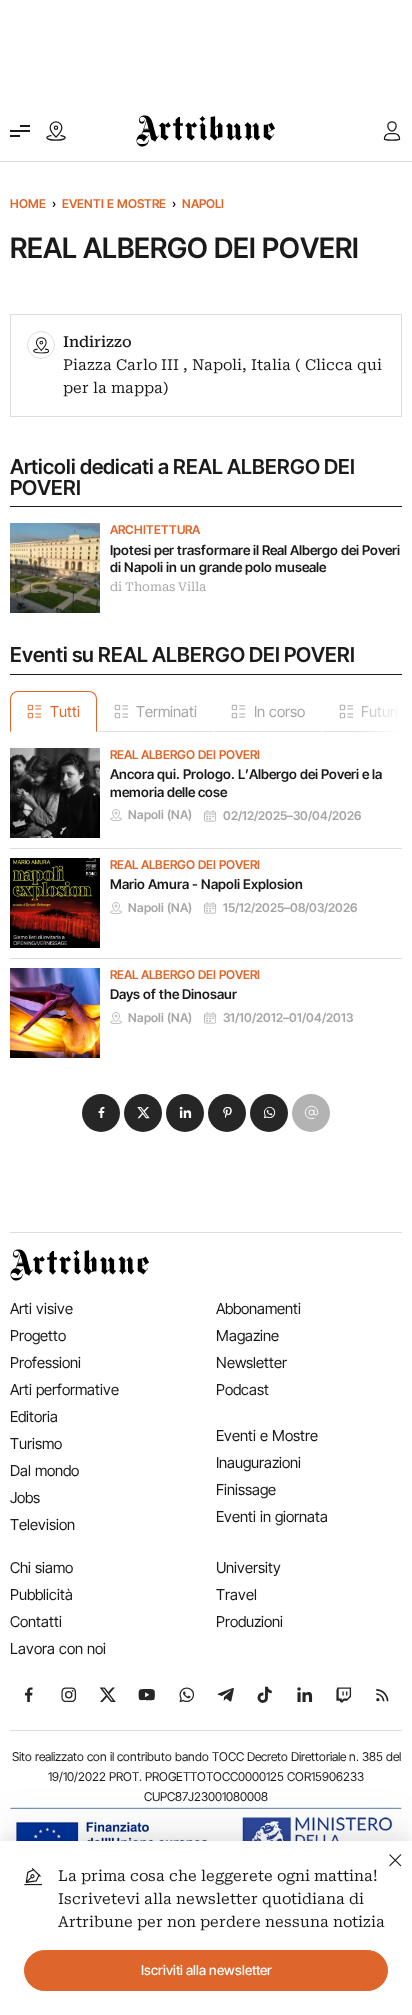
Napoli (203, 203)
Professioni (45, 1362)
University (248, 1567)
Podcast (242, 1389)
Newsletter (251, 1362)
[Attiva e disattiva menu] (20, 131)
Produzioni (249, 1621)
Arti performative (64, 1389)
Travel (236, 1594)
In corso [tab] (279, 711)
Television (42, 1524)
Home (28, 203)
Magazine (247, 1335)
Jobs (25, 1497)
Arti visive (41, 1308)
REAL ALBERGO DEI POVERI (185, 755)
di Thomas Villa (158, 587)
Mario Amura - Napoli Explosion (206, 884)
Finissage (246, 1489)
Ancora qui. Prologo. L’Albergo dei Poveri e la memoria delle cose (246, 783)
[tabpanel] (206, 895)
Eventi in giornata (272, 1516)
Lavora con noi (58, 1648)
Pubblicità (41, 1594)
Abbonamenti (258, 1308)
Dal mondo (44, 1470)
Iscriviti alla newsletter (206, 1970)
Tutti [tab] (65, 711)
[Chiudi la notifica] (395, 1857)
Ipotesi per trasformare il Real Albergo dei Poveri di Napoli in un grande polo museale (255, 559)
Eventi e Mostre (114, 203)
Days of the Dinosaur (173, 994)
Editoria (34, 1416)
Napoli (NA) (160, 815)
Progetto (38, 1335)
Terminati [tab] (166, 711)
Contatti (36, 1621)
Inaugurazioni (258, 1462)
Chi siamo (41, 1567)
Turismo (36, 1443)
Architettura (155, 530)
